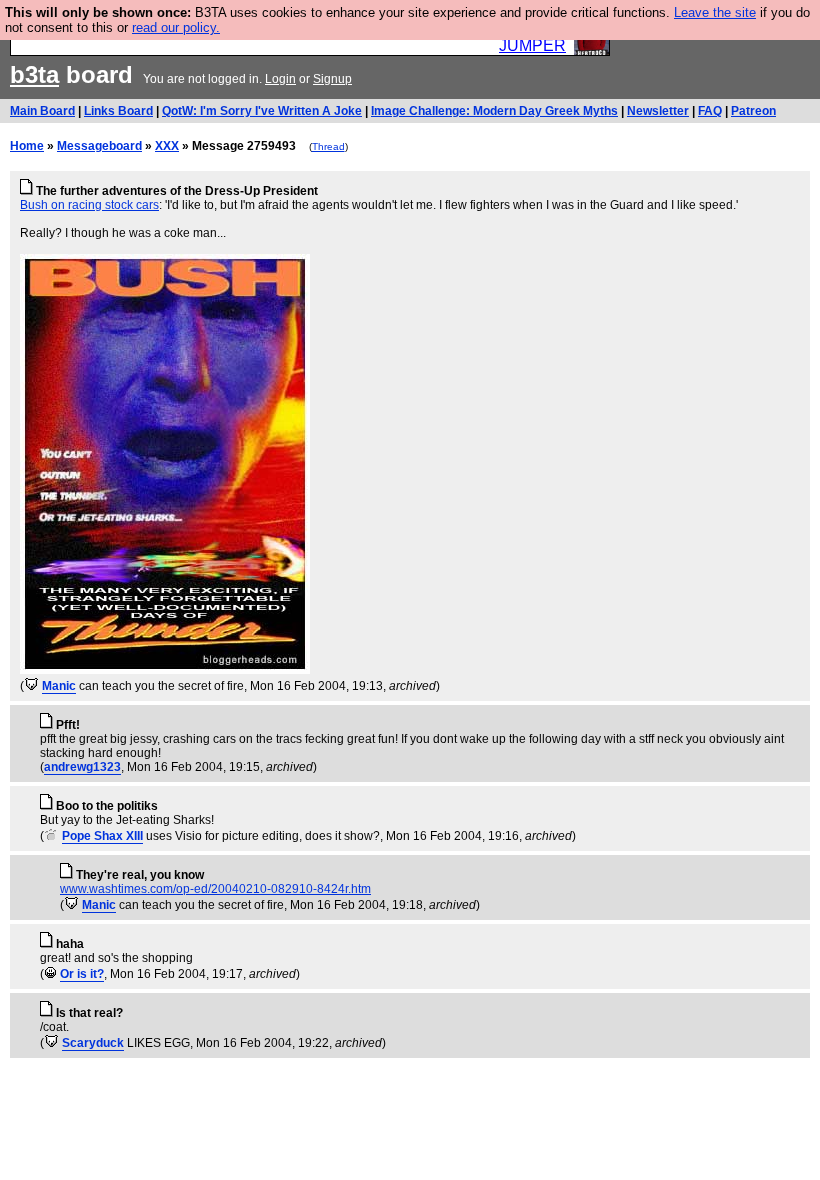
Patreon (753, 111)
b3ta (34, 74)
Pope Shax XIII (102, 836)
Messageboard (99, 146)
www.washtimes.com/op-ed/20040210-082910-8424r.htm (215, 889)
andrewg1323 (82, 767)
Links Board (118, 111)
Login (280, 79)
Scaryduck (93, 1043)
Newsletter (658, 111)
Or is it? (82, 974)
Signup (332, 79)
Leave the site (715, 12)
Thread (328, 146)
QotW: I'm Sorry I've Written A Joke (262, 111)
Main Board (42, 111)
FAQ (710, 111)
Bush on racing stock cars (89, 205)
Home (27, 146)
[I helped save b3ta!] (31, 686)
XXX (167, 146)
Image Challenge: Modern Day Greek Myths (494, 111)
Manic (59, 686)
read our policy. (176, 27)
